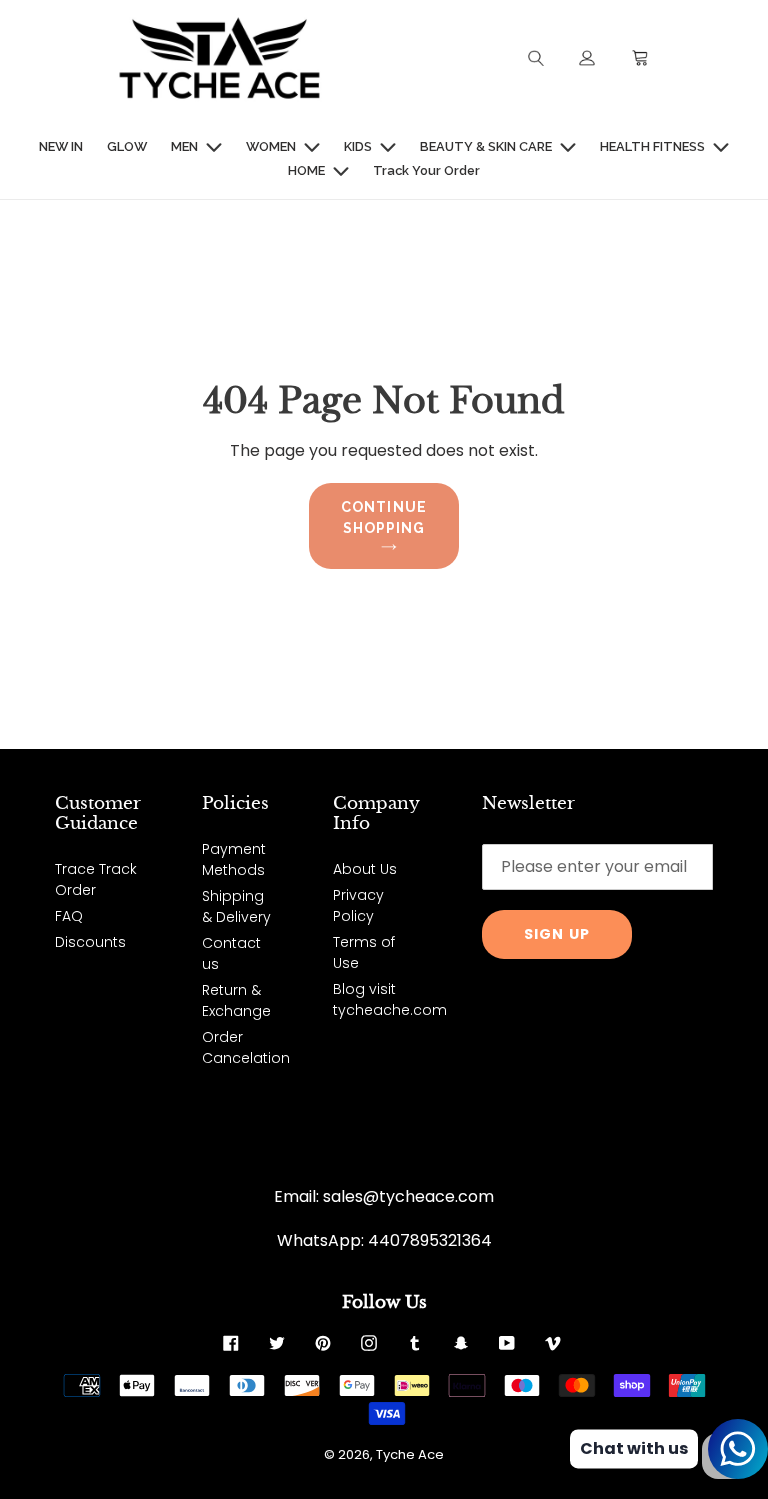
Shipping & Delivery (236, 906)
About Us (365, 869)
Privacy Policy (358, 905)
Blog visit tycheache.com (390, 999)
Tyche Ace (410, 1454)
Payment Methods (234, 859)
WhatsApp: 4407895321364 (384, 1240)
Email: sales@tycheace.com (384, 1196)
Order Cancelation (246, 1047)
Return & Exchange (236, 1000)
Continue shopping (384, 517)
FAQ (69, 916)
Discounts (90, 942)
